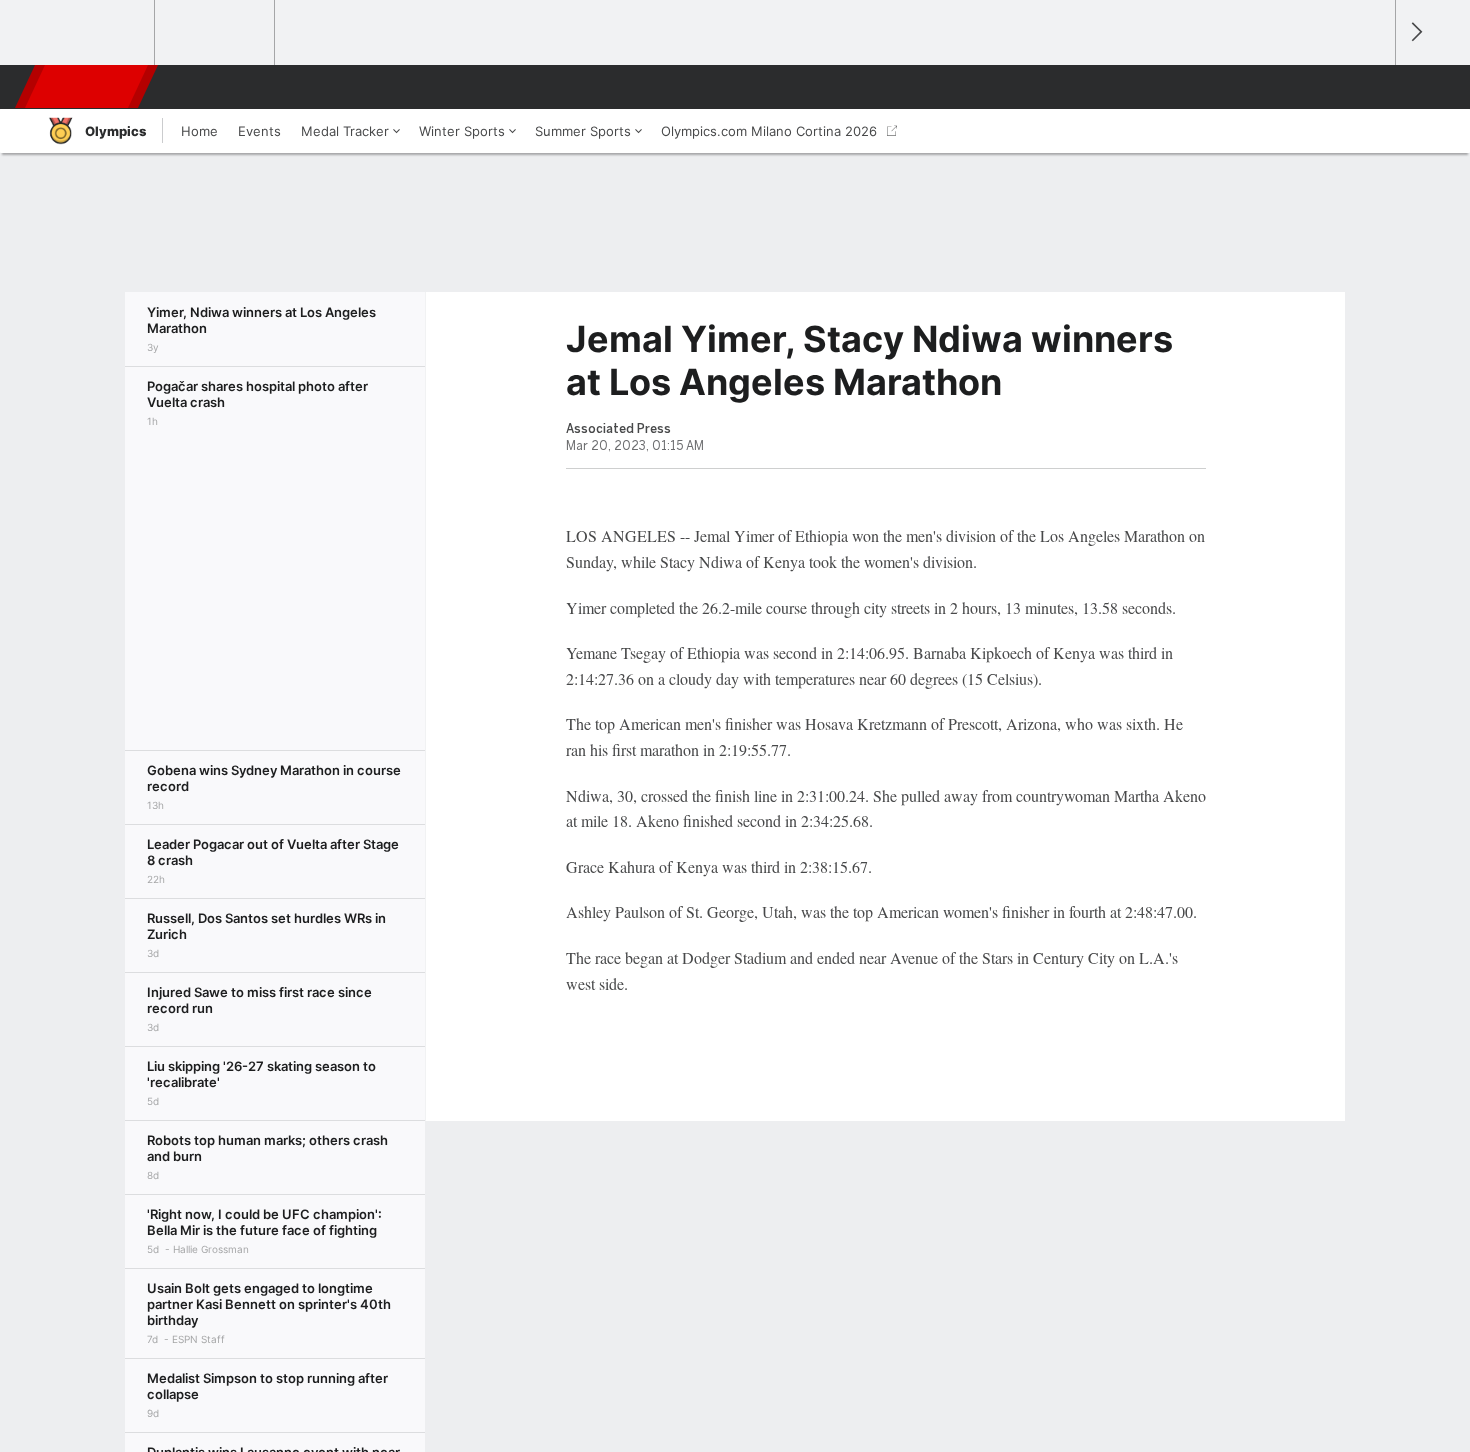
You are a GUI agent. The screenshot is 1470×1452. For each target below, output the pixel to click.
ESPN (88, 87)
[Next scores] (1415, 32)
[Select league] (96, 33)
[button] (1371, 87)
